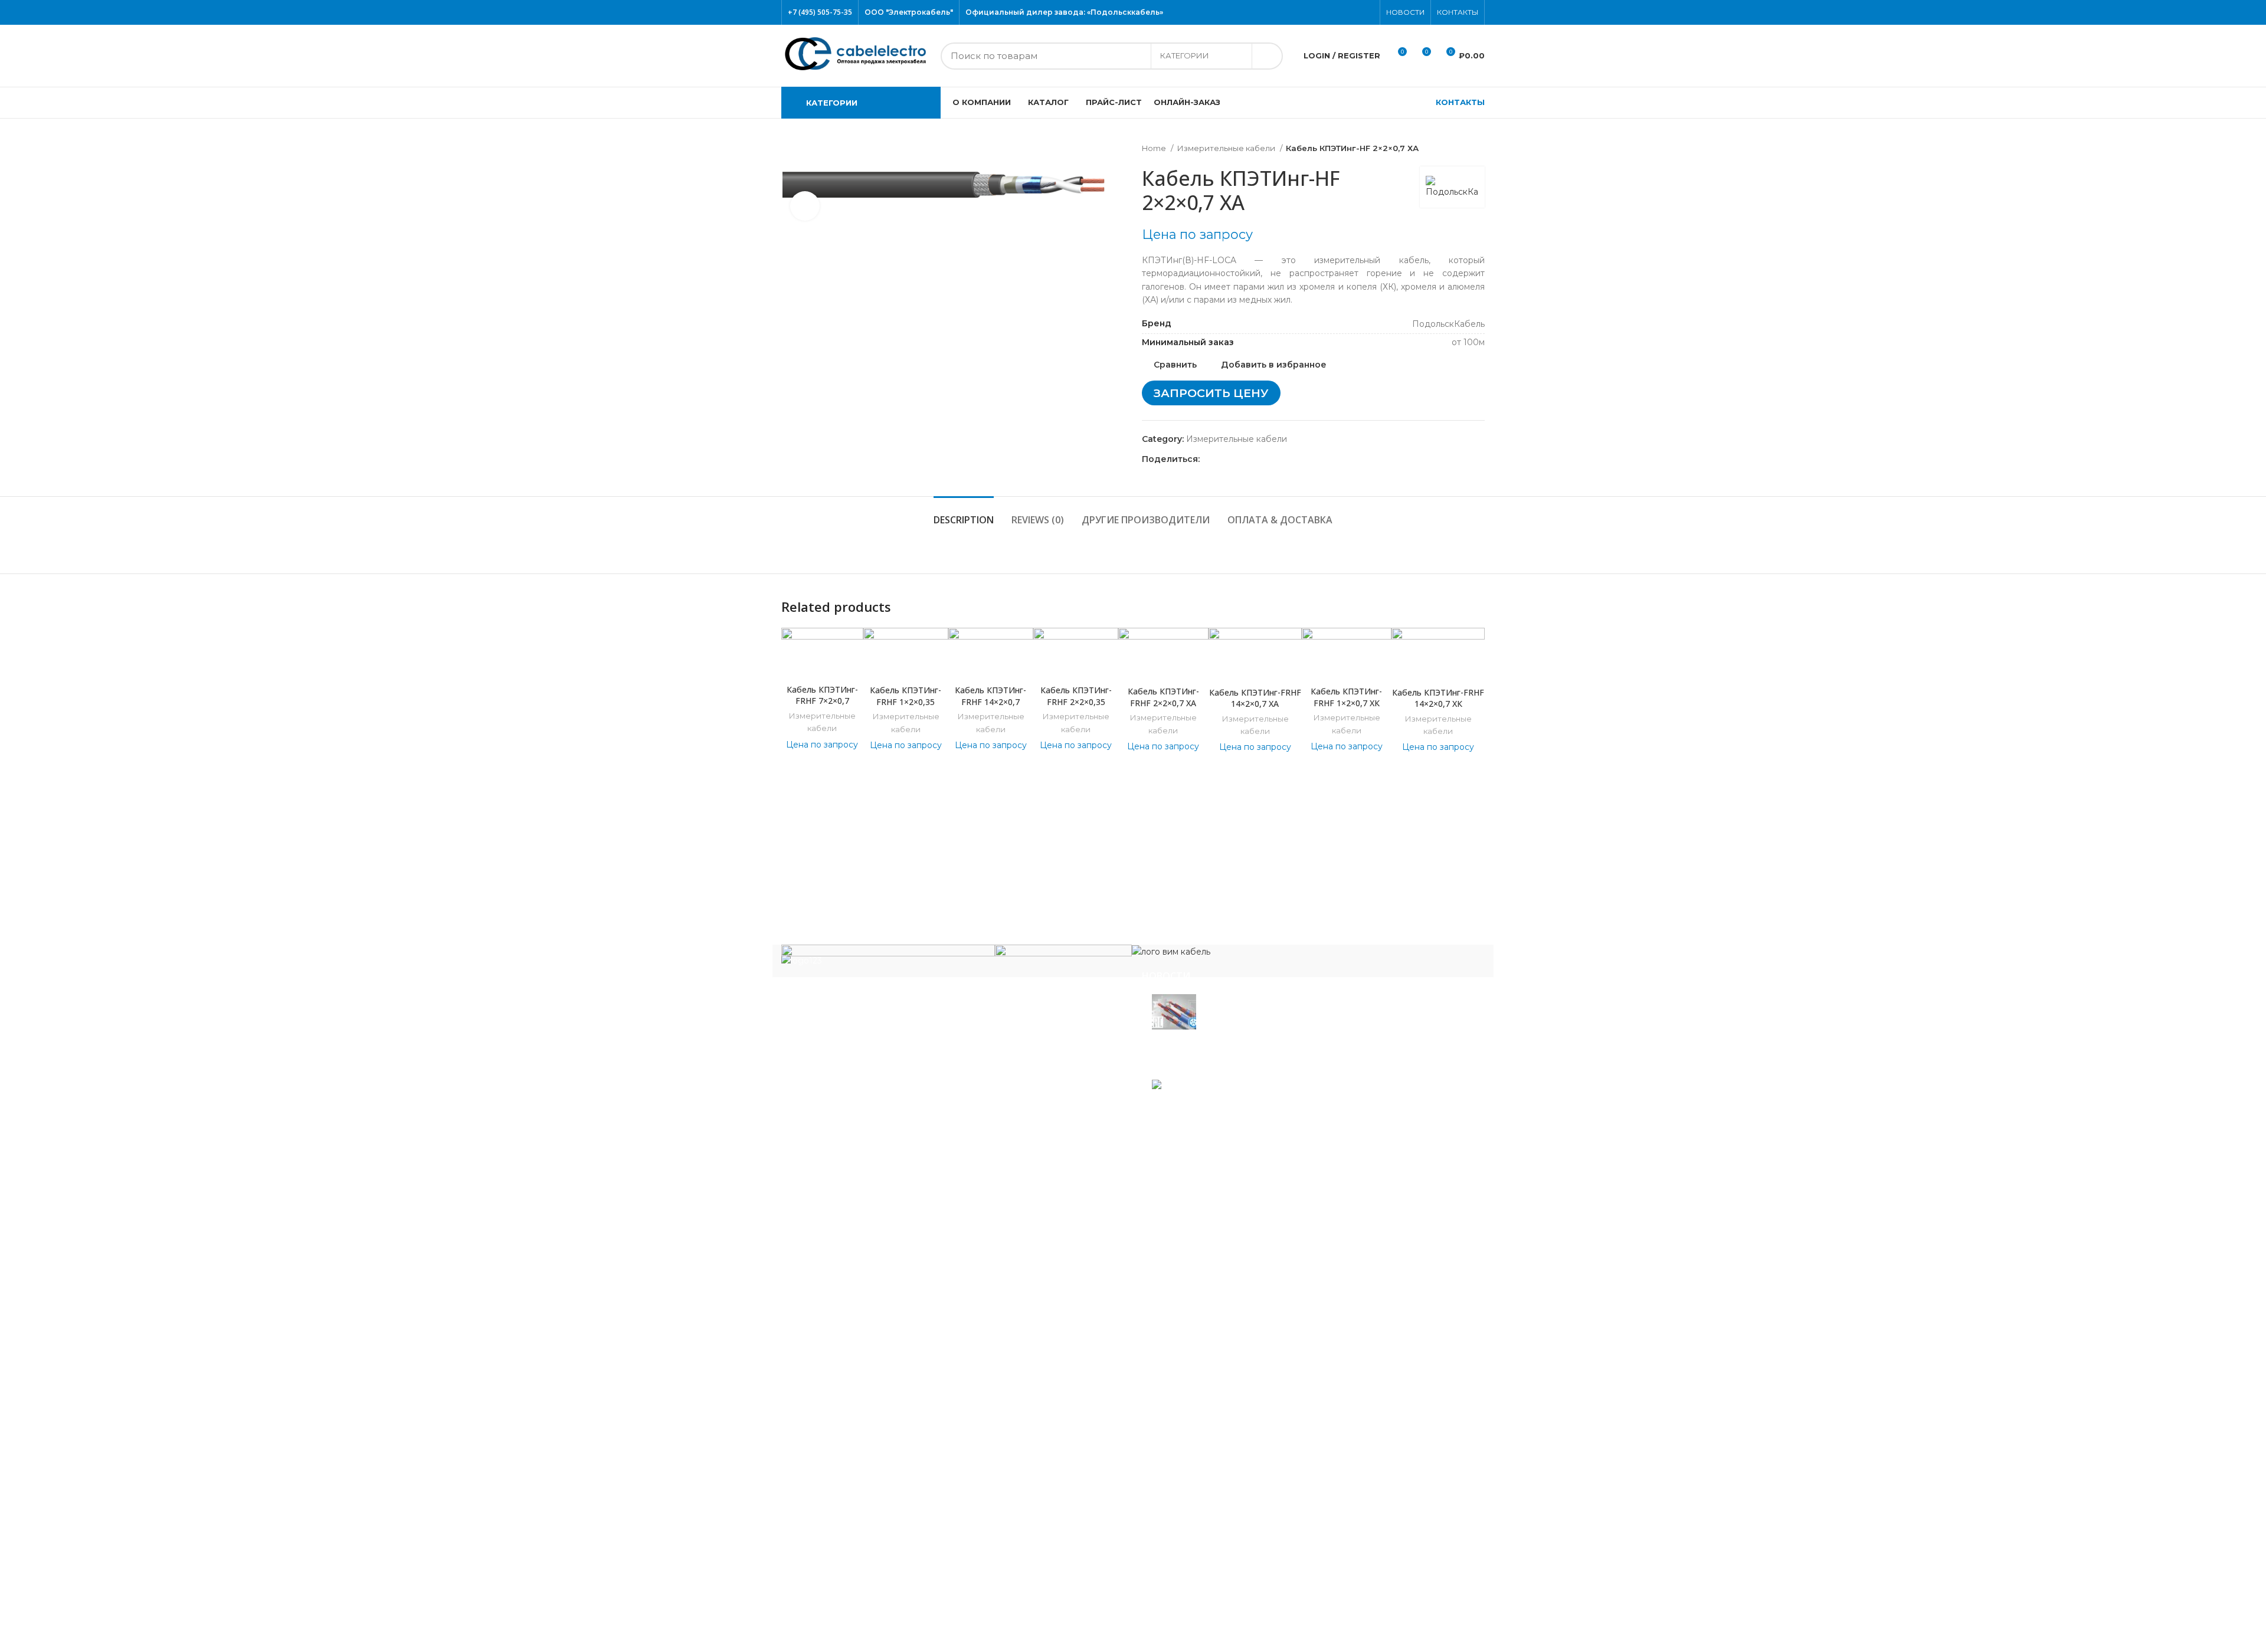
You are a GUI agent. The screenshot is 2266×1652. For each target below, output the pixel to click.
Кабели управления (834, 1576)
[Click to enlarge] (805, 206)
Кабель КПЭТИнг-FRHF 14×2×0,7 (990, 696)
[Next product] (1479, 149)
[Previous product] (1455, 149)
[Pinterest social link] (1367, 12)
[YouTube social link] (1353, 12)
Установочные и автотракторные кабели (878, 1593)
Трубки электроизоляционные (856, 1611)
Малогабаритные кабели (844, 1307)
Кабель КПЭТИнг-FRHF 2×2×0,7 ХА (1163, 697)
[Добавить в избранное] (1476, 647)
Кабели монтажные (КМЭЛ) (850, 1389)
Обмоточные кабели (835, 1424)
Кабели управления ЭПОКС (851, 1238)
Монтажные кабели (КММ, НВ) (857, 1372)
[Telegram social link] (1264, 459)
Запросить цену (1211, 393)
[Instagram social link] (1340, 12)
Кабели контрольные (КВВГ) (852, 1290)
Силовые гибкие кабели (843, 1540)
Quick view (1476, 700)
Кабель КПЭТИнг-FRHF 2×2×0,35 (1076, 696)
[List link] (953, 1054)
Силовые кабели (826, 1477)
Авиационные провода (840, 1203)
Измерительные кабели (1227, 148)
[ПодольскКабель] (888, 960)
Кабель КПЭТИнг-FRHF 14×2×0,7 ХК (1438, 698)
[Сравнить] (822, 663)
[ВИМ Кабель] (1171, 951)
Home (1155, 148)
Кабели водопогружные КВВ (853, 1220)
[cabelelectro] (1063, 955)
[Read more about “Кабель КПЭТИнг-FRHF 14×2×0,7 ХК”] (1476, 673)
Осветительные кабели (841, 1442)
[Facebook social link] (1313, 12)
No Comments (1230, 1067)
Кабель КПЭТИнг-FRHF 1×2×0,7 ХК (1346, 697)
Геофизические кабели (841, 1256)
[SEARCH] (1267, 56)
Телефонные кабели (835, 1558)
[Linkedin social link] (1250, 459)
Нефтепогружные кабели (846, 1407)
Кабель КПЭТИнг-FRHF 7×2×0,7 (822, 695)
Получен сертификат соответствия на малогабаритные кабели (1261, 1046)
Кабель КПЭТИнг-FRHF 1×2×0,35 (906, 696)
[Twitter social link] (1326, 12)
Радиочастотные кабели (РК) (854, 1459)
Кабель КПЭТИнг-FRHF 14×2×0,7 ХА (1255, 698)
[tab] (964, 514)
